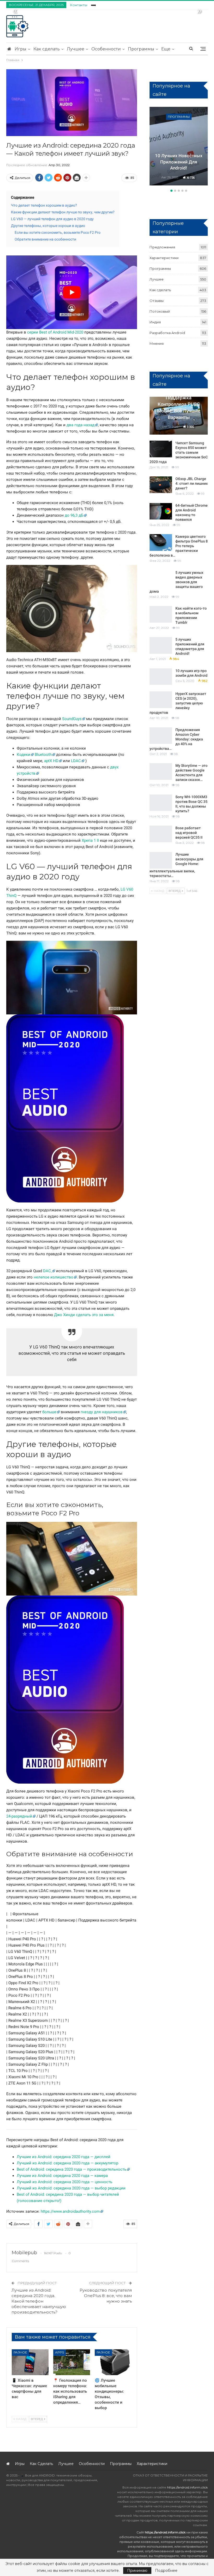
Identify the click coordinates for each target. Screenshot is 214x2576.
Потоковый (160, 311)
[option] (179, 147)
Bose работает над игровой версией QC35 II (189, 833)
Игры (20, 49)
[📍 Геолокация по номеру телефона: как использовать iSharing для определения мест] (72, 2362)
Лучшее (76, 49)
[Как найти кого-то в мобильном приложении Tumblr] (161, 614)
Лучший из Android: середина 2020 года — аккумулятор (67, 2163)
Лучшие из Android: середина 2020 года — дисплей (64, 2157)
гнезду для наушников (102, 1412)
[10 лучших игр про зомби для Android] (161, 677)
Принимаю (137, 2571)
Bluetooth (43, 755)
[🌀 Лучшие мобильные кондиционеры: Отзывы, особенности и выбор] (113, 2362)
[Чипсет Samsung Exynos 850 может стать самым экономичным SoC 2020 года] (161, 449)
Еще (166, 49)
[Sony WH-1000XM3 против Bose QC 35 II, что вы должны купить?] (161, 803)
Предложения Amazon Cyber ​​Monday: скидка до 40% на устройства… (176, 739)
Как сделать (47, 49)
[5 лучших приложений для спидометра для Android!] (161, 645)
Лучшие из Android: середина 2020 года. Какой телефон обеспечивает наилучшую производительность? (39, 2301)
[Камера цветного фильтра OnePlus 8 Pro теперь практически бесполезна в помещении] (161, 542)
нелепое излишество (53, 1277)
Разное (20, 2352)
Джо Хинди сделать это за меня (84, 1315)
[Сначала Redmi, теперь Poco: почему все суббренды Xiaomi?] (179, 146)
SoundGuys (72, 719)
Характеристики (179, 117)
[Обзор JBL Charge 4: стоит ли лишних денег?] (161, 485)
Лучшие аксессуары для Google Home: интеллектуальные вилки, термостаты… (176, 865)
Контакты (79, 5)
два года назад (81, 425)
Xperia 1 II (90, 840)
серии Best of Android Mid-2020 (55, 332)
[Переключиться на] (93, 4)
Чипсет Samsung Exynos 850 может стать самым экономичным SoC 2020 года (179, 452)
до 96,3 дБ (74, 515)
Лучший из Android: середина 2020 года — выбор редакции (71, 2188)
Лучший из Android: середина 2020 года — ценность (64, 2182)
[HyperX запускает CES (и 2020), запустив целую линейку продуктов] (161, 700)
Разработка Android (167, 333)
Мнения (157, 343)
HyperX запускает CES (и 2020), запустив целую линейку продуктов (178, 703)
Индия (155, 322)
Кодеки (23, 755)
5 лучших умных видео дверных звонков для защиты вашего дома (176, 582)
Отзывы (157, 301)
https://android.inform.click (187, 2487)
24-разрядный (19, 1816)
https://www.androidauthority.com (70, 2211)
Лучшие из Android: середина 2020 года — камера (62, 2176)
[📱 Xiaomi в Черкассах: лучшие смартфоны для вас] (30, 2362)
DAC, (47, 1271)
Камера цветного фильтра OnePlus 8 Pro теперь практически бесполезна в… (179, 546)
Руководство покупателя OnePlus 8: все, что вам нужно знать (106, 2296)
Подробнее (166, 2571)
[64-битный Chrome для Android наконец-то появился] (161, 511)
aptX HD (51, 761)
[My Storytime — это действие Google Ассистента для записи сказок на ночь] (161, 772)
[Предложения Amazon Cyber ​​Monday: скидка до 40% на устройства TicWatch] (161, 736)
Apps (60, 2352)
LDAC (76, 761)
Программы (141, 49)
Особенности (106, 49)
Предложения (162, 247)
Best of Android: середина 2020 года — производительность (72, 2169)
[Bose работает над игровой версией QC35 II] (161, 834)
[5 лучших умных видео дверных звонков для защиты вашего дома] (161, 579)
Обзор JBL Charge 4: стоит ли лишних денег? (192, 483)
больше (49, 1412)
